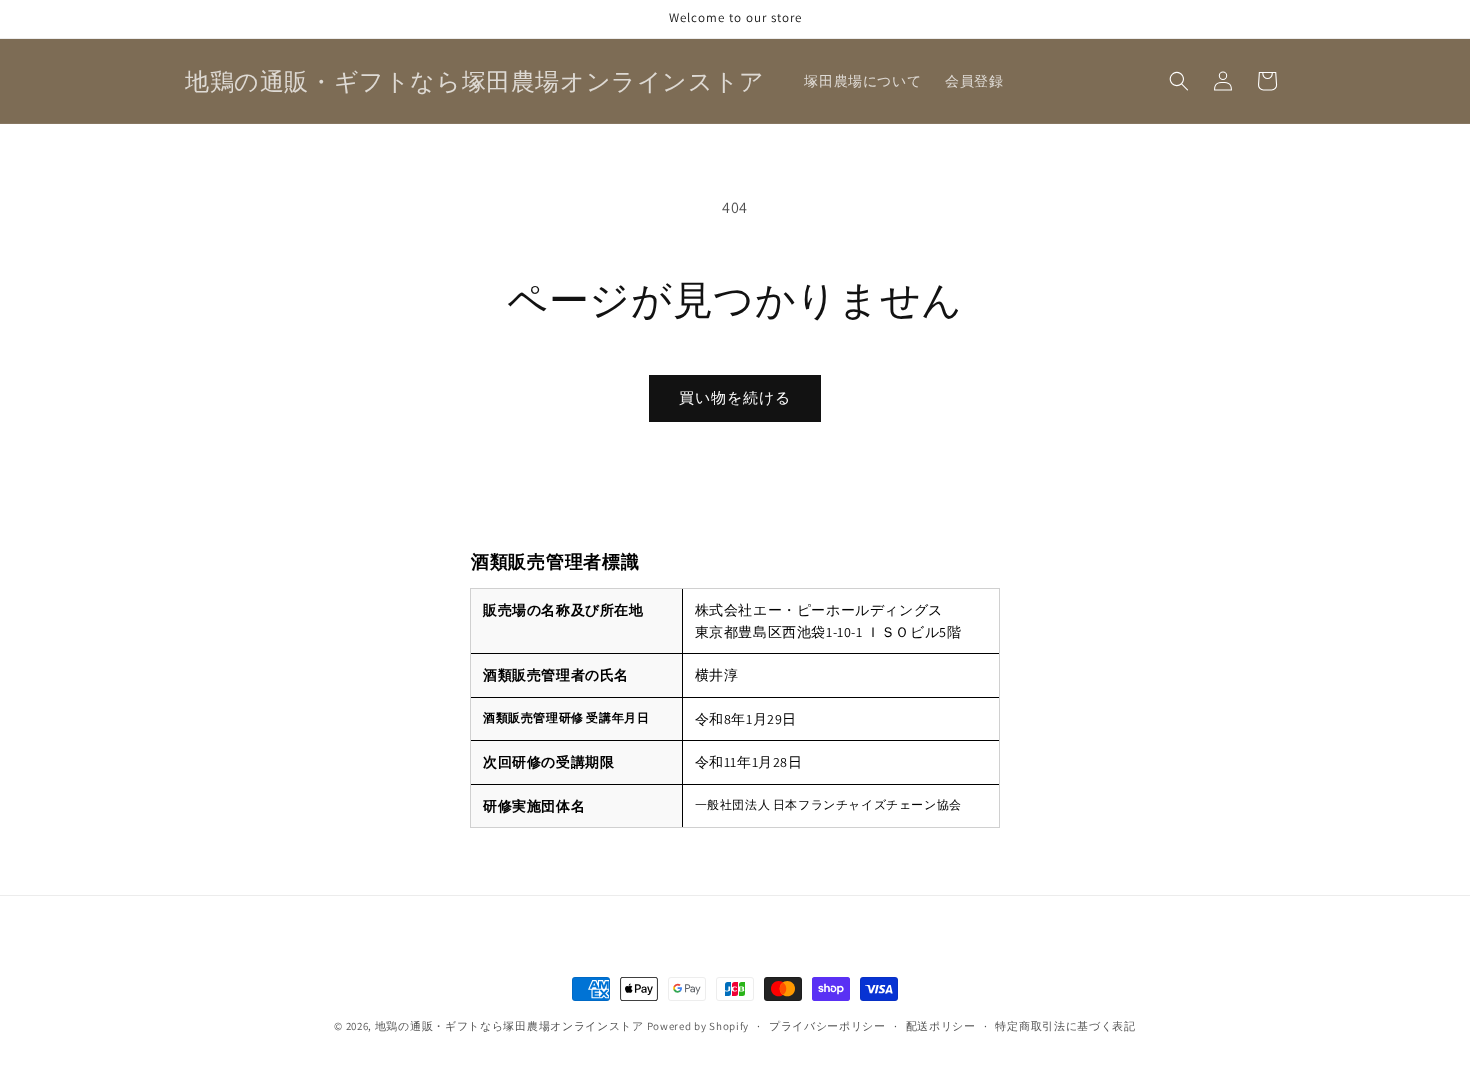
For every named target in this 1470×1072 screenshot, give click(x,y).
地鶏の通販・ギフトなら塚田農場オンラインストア (509, 1026)
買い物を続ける (735, 397)
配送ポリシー (941, 1026)
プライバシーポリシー (827, 1026)
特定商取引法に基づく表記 (1065, 1026)
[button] (1179, 81)
